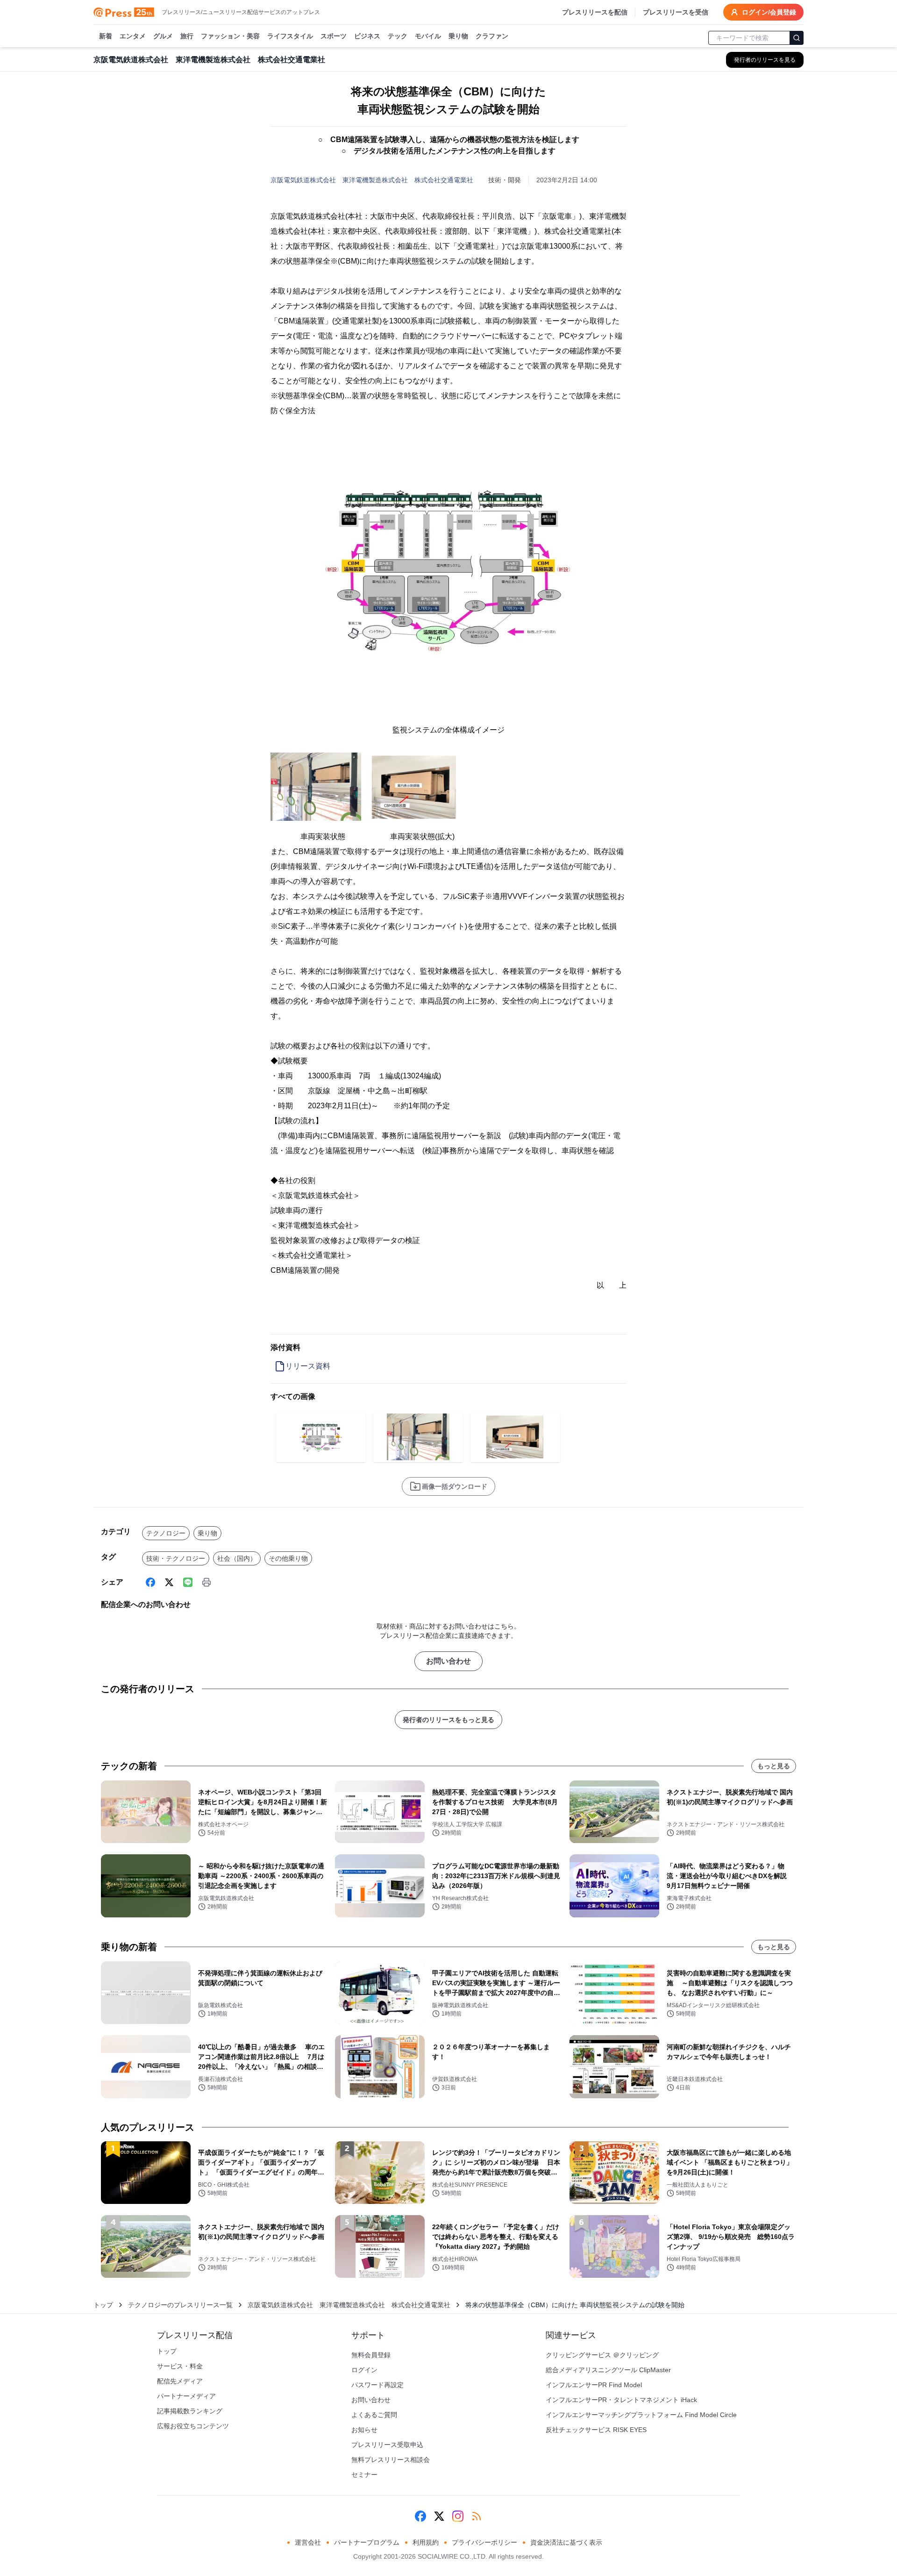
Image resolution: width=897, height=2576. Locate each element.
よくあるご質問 (374, 2415)
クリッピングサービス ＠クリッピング (602, 2355)
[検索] (797, 38)
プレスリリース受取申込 (387, 2445)
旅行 (187, 36)
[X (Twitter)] (169, 1582)
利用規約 (426, 2542)
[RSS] (477, 2516)
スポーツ (334, 36)
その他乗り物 (288, 1558)
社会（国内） (237, 1558)
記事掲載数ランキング (190, 2411)
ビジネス (367, 36)
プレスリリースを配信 (595, 12)
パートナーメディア (186, 2396)
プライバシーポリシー (484, 2542)
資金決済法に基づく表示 (566, 2542)
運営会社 (308, 2542)
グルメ (163, 36)
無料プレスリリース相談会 (391, 2460)
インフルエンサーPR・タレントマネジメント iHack (621, 2400)
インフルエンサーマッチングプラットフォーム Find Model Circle (641, 2415)
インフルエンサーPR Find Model (594, 2385)
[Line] (188, 1582)
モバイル (428, 36)
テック (398, 36)
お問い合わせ (448, 1661)
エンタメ (133, 36)
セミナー (364, 2475)
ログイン (364, 2370)
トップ (103, 2305)
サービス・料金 (180, 2366)
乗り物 (458, 36)
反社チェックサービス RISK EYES (596, 2430)
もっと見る (774, 1766)
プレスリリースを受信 (676, 12)
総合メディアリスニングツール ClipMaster (608, 2370)
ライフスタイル (290, 36)
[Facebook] (150, 1582)
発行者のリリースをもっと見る (448, 1720)
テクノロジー (166, 1533)
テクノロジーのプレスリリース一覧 (180, 2305)
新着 (106, 36)
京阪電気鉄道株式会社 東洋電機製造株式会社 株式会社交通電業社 (372, 180)
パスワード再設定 (377, 2385)
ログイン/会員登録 (769, 12)
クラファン (492, 36)
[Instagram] (458, 2516)
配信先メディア (180, 2381)
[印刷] (206, 1582)
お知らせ (364, 2430)
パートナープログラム (367, 2542)
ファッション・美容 (230, 36)
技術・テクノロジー (176, 1558)
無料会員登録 (371, 2355)
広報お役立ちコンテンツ (193, 2426)
